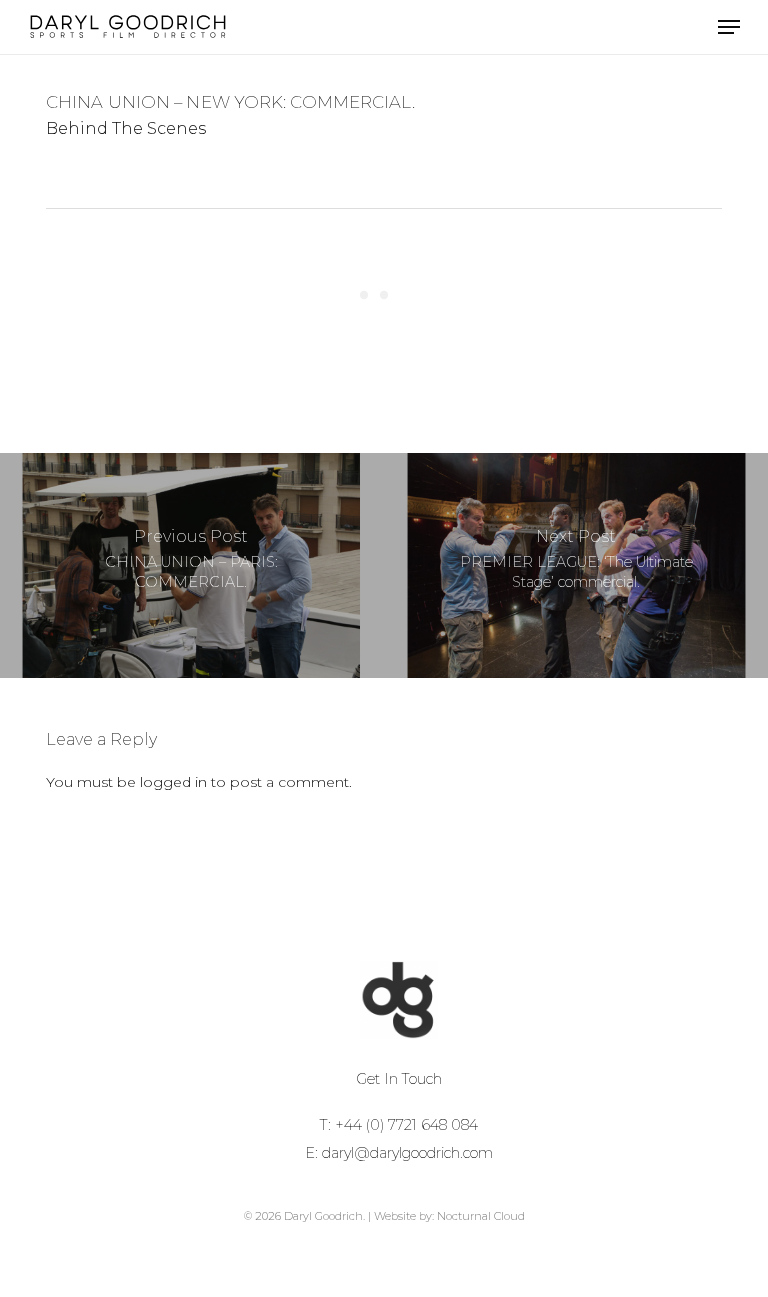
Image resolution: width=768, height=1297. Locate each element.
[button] (729, 27)
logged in (173, 782)
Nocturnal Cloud (481, 1216)
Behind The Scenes (126, 128)
